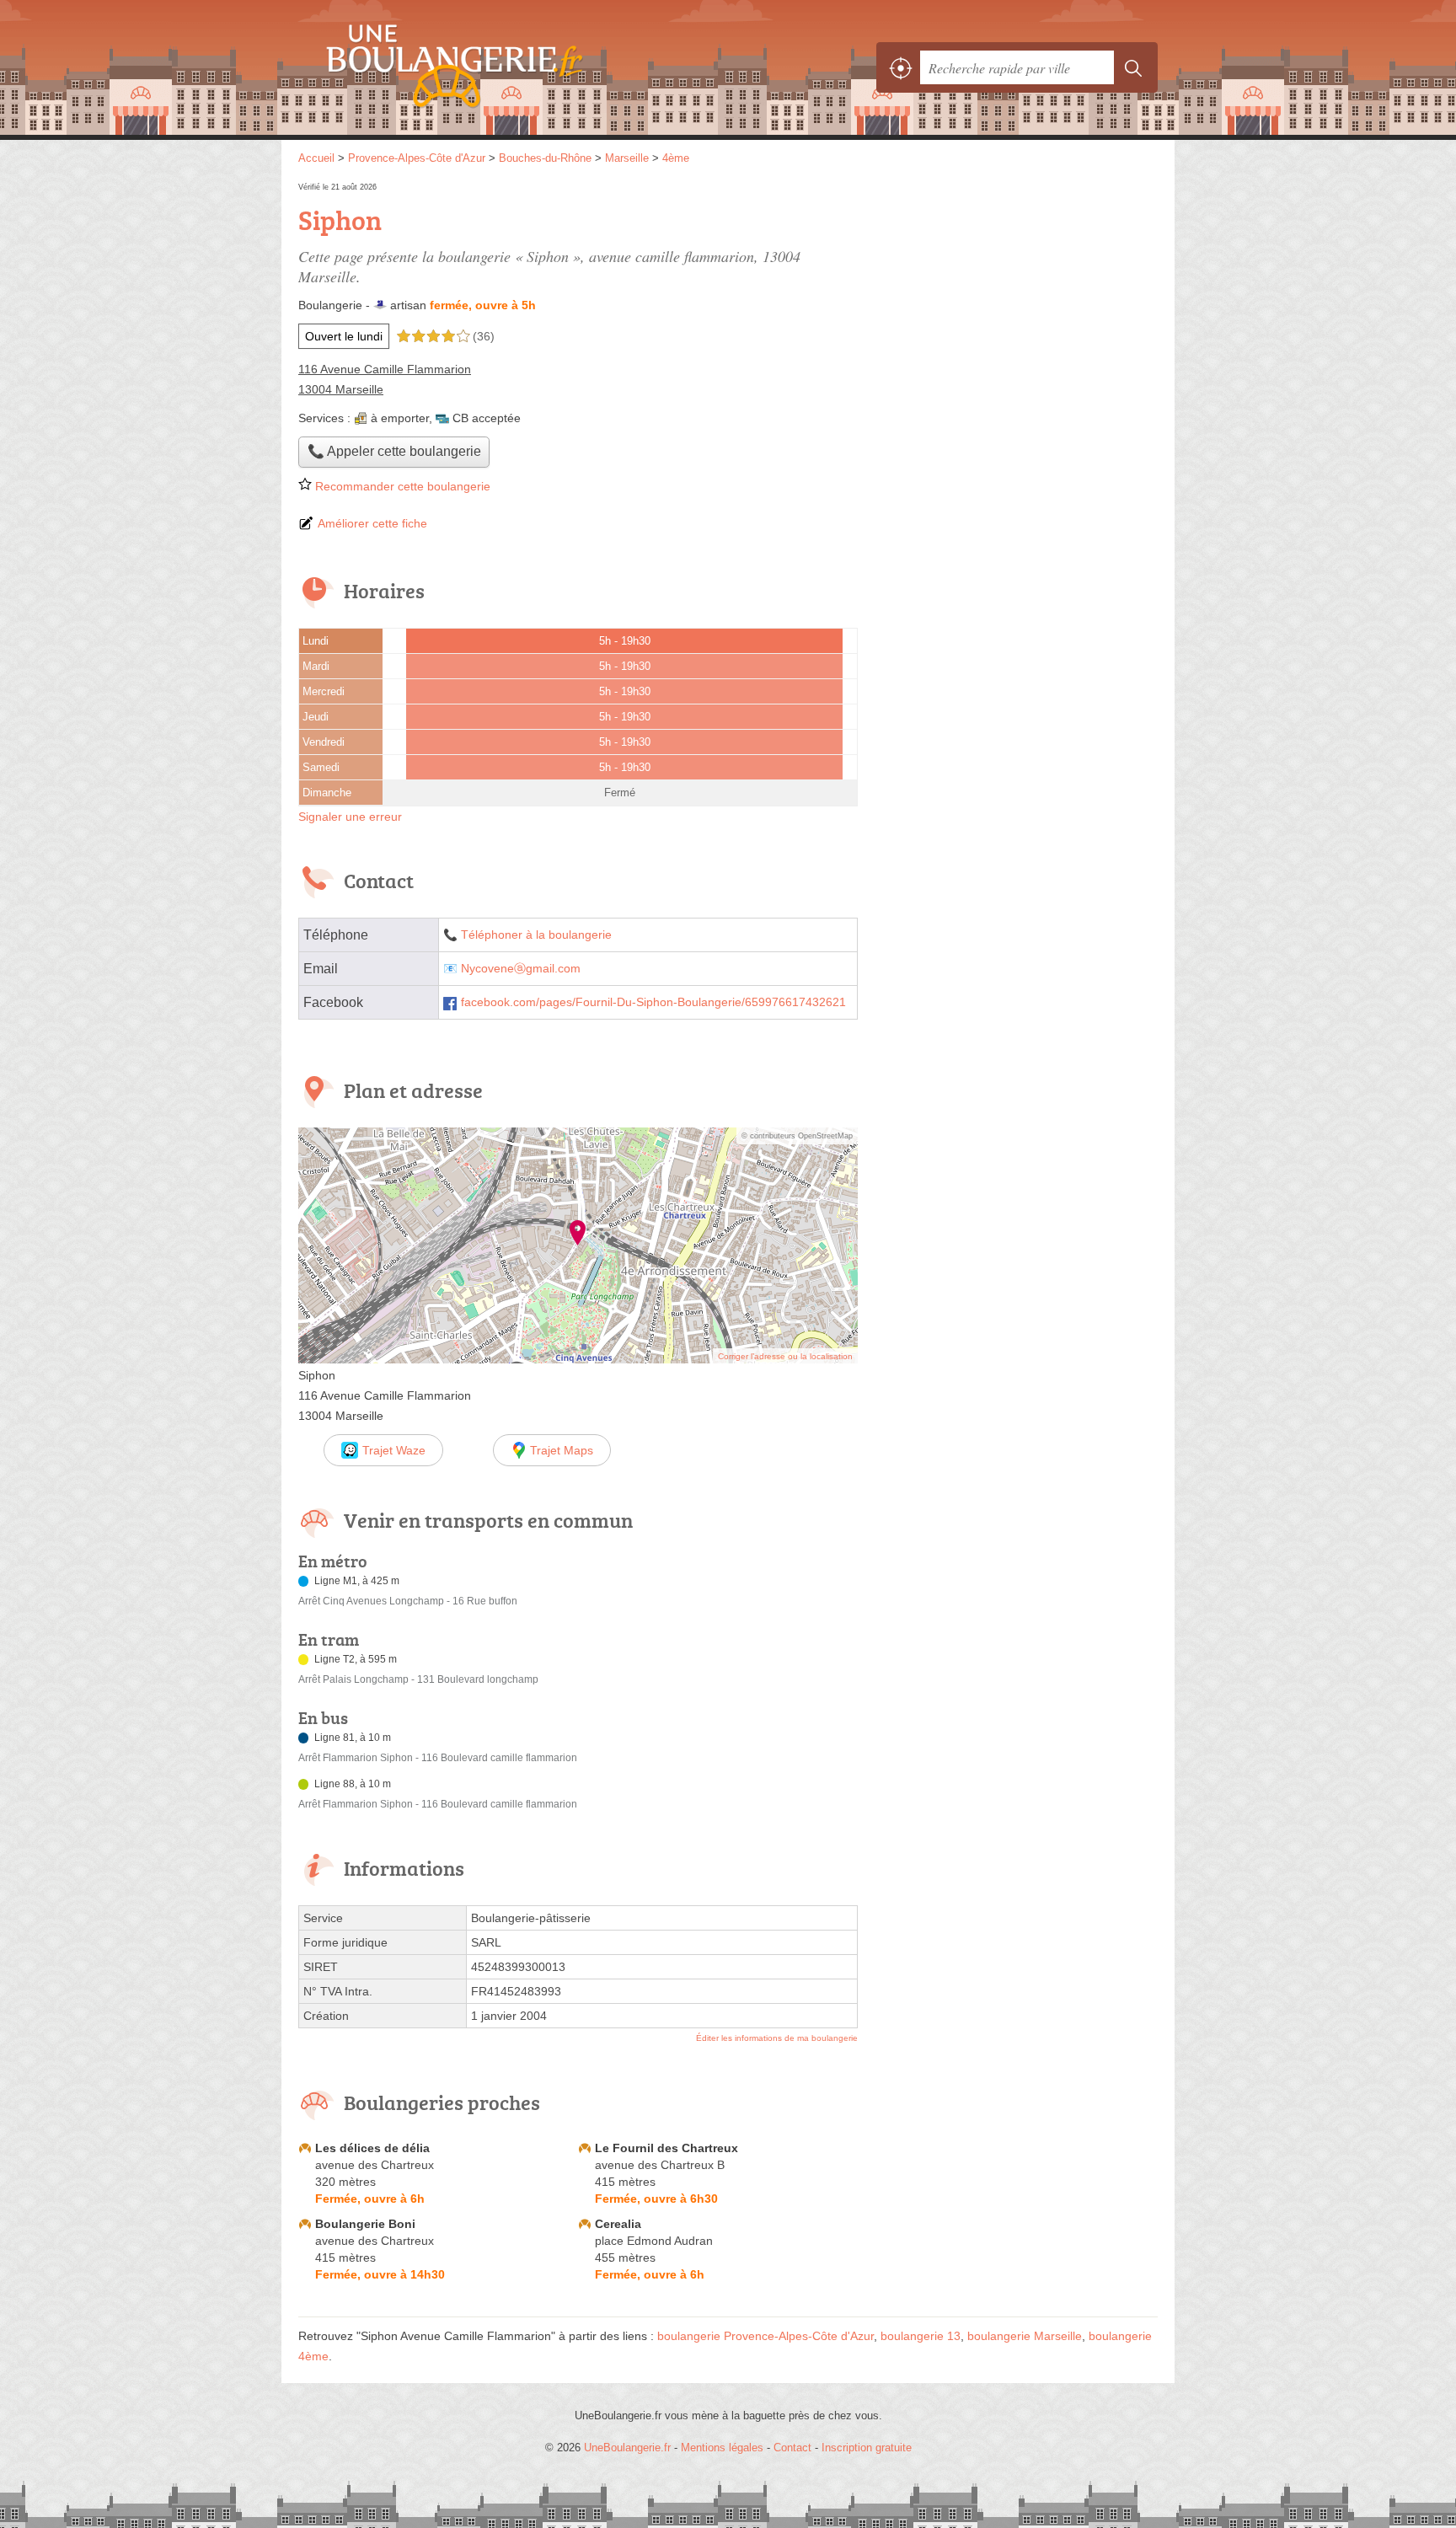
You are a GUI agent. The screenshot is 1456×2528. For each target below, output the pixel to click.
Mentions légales (722, 2448)
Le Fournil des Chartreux (666, 2148)
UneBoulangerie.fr (484, 67)
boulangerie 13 (921, 2336)
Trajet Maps (562, 1450)
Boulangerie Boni (365, 2224)
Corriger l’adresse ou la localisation (785, 1356)
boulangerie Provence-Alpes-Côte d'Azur (765, 2336)
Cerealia (618, 2224)
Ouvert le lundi (344, 336)
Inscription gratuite (867, 2448)
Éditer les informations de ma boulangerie (777, 2038)
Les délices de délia (372, 2148)
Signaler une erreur (350, 817)
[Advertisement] (1016, 297)
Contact (792, 2448)
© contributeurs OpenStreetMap (797, 1136)
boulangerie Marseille (1025, 2336)
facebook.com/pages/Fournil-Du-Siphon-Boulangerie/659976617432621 (653, 1002)
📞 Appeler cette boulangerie (394, 451)
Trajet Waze (394, 1450)
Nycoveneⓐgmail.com (521, 969)
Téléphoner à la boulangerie (536, 935)
